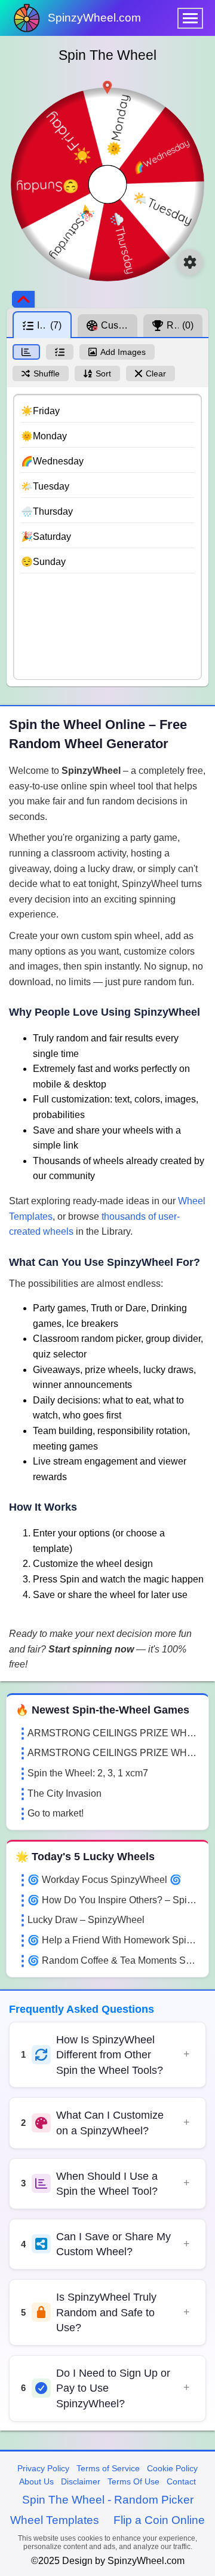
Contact (181, 2481)
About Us (36, 2481)
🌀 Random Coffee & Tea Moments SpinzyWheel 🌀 (113, 1960)
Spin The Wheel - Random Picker (108, 2500)
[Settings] (190, 262)
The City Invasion (64, 1793)
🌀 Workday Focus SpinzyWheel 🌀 (105, 1880)
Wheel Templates (55, 2520)
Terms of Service (108, 2468)
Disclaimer (81, 2481)
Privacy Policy (43, 2468)
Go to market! (56, 1813)
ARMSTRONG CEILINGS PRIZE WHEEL (113, 1733)
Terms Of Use (133, 2481)
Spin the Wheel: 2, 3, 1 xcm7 (88, 1773)
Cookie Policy (172, 2468)
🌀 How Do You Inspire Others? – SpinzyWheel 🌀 (113, 1900)
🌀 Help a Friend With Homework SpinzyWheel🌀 (113, 1940)
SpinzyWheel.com (94, 18)
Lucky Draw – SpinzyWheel (86, 1920)
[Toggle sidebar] (23, 299)
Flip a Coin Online (159, 2520)
